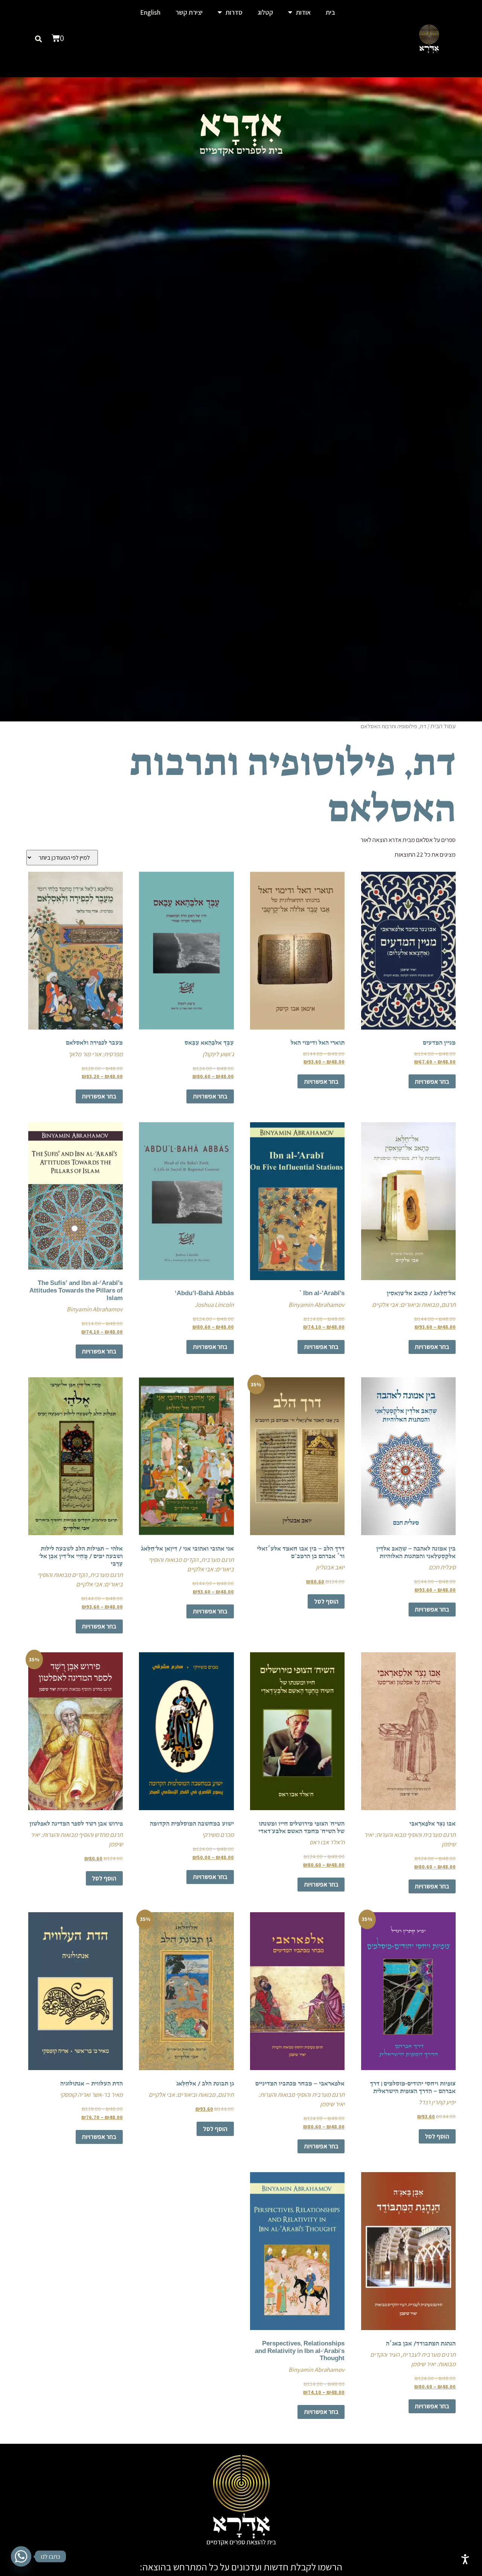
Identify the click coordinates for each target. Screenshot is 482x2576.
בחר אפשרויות (432, 1082)
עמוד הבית (443, 726)
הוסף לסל (326, 1601)
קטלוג (265, 12)
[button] (39, 39)
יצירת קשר (189, 12)
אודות (303, 12)
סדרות (234, 12)
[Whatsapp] (21, 2556)
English (150, 12)
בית (330, 12)
